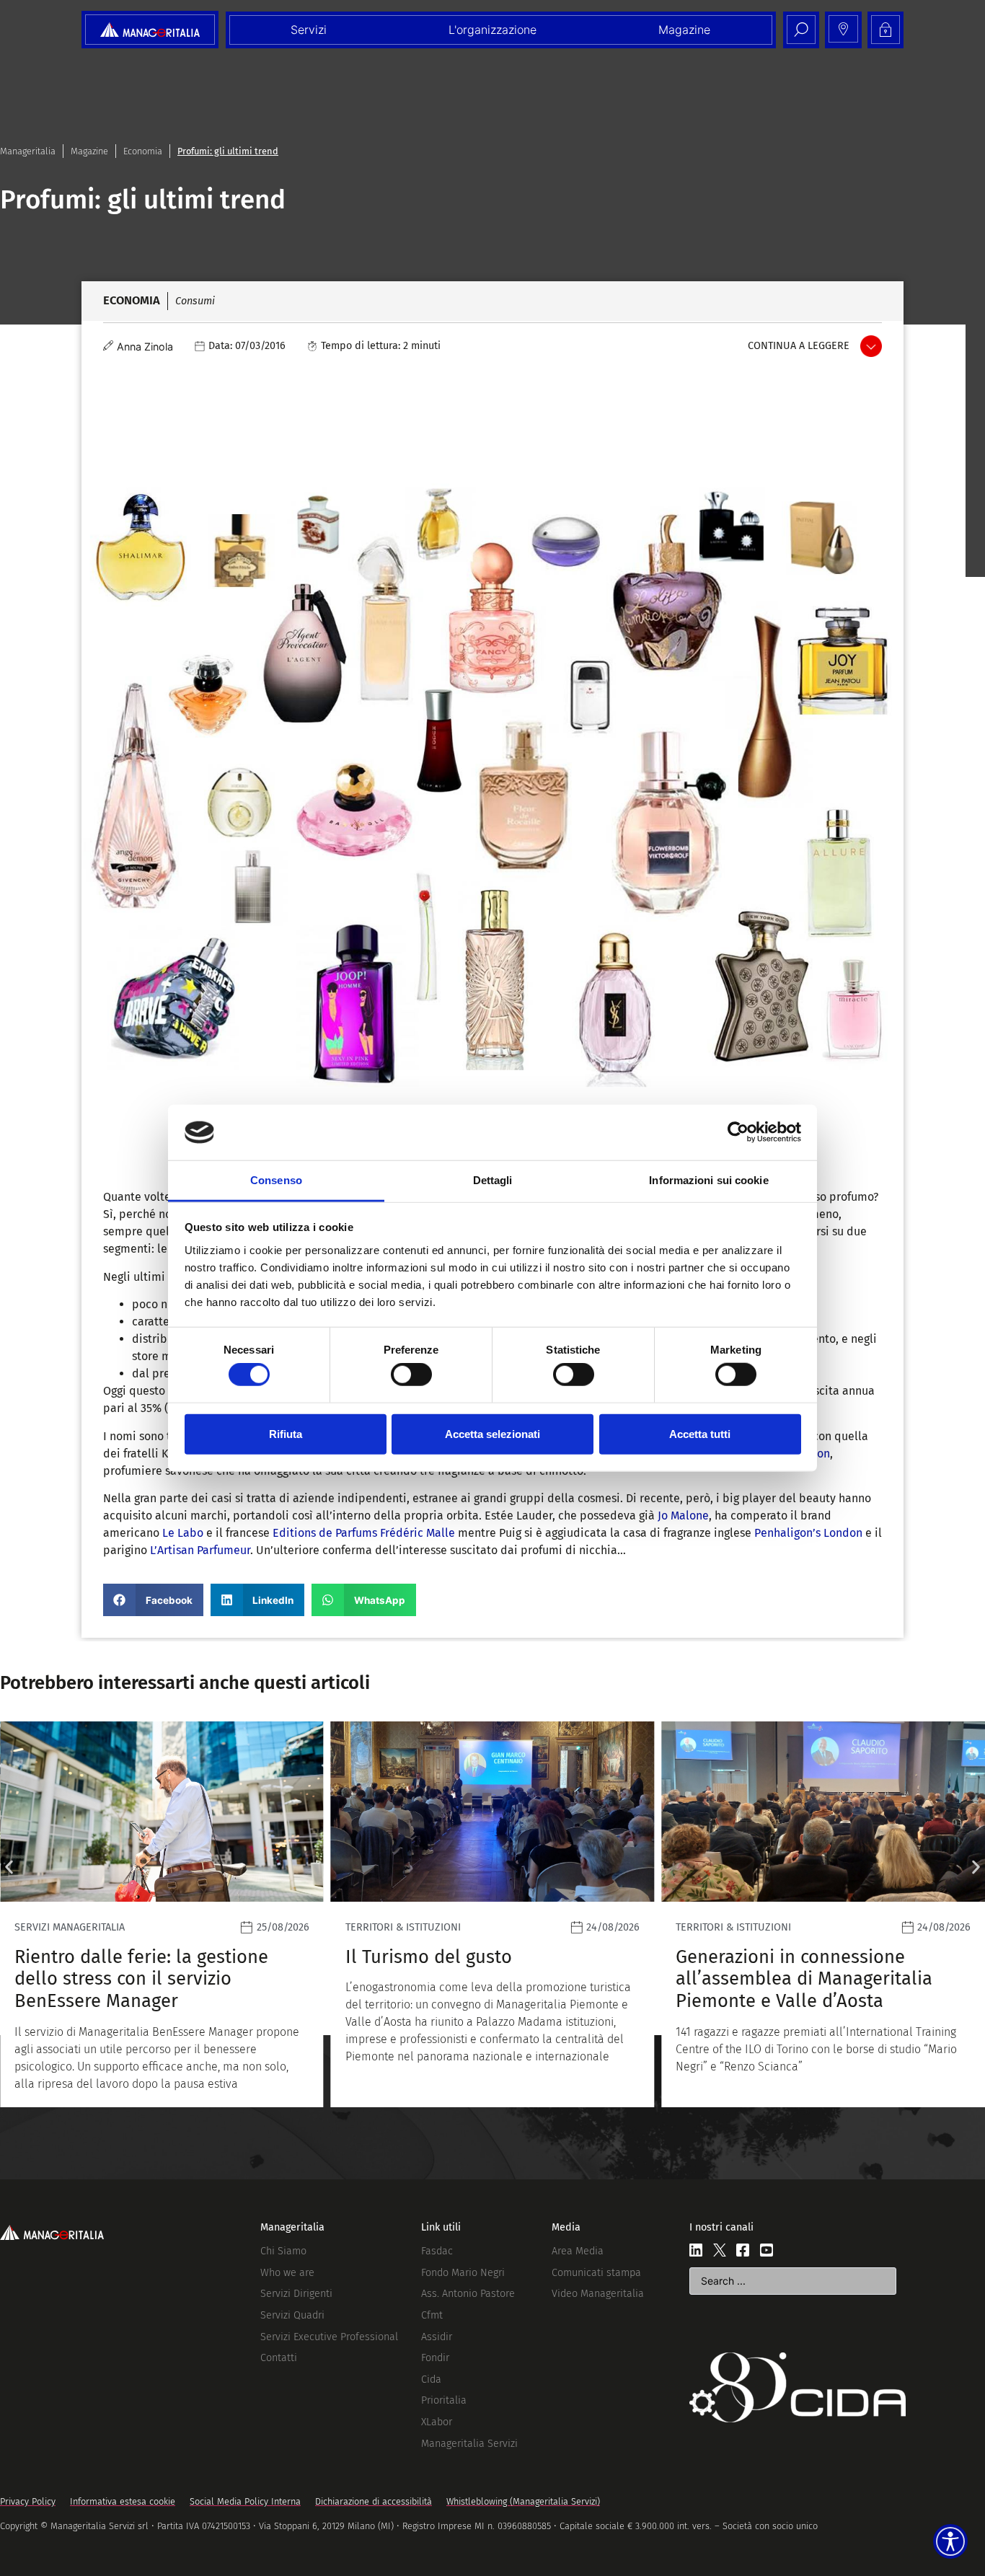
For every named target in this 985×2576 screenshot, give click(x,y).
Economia (143, 151)
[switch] (411, 1375)
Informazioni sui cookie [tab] (708, 1180)
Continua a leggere (799, 346)
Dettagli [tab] (493, 1180)
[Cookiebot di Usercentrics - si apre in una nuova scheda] (738, 1132)
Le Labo (183, 1533)
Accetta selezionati (492, 1433)
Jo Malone (683, 1516)
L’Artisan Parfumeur (200, 1550)
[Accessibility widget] (950, 2541)
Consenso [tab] (276, 1180)
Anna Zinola (145, 347)
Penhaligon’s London (808, 1533)
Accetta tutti (700, 1433)
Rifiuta (286, 1433)
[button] (153, 1600)
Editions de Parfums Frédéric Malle (364, 1533)
